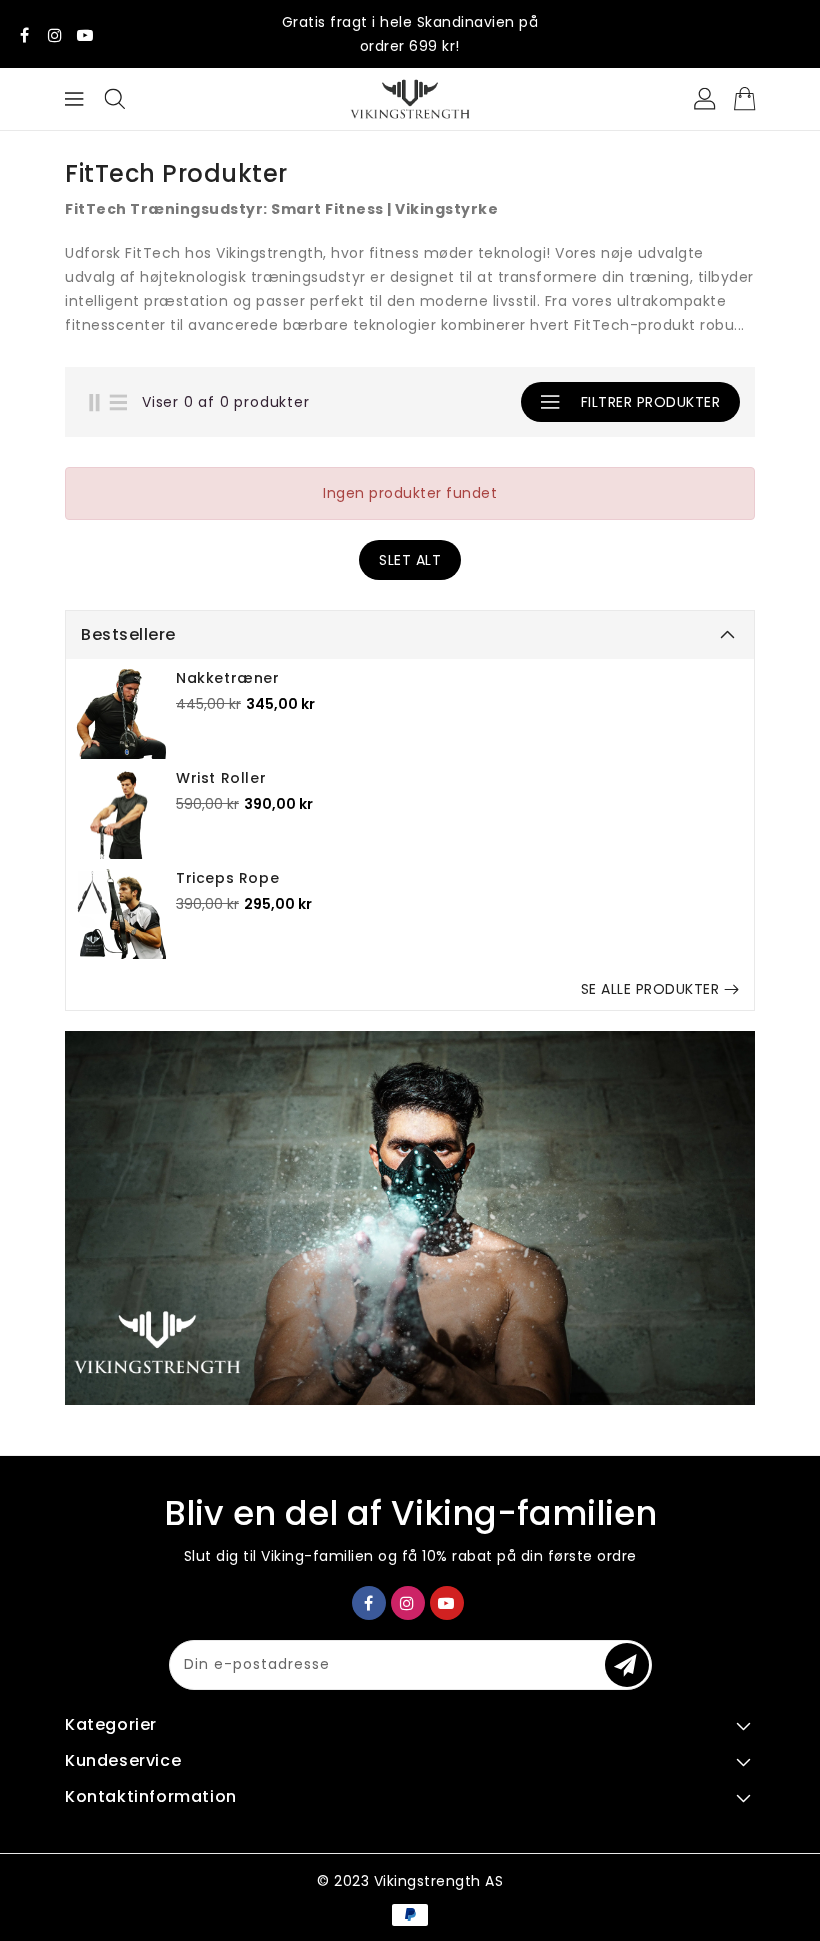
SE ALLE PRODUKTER (650, 989)
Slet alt (410, 560)
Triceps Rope (227, 878)
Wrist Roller (221, 778)
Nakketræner (228, 678)
